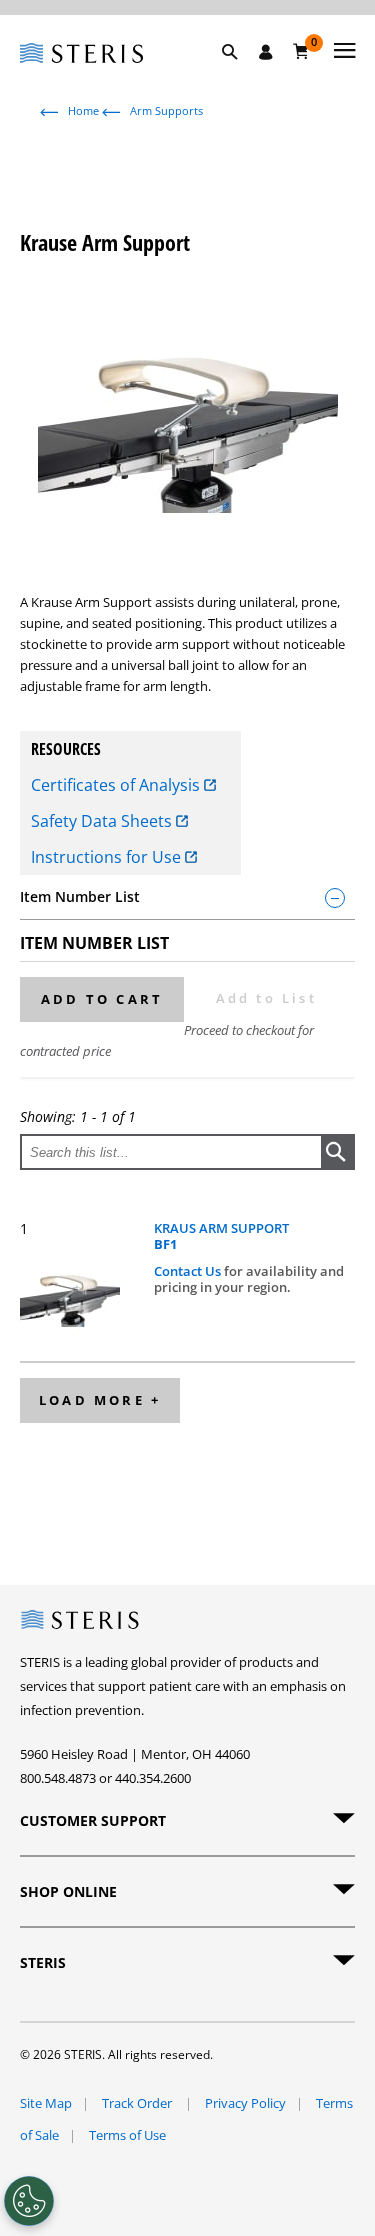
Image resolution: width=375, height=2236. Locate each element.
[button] (240, 75)
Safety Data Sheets (103, 821)
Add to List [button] (266, 998)
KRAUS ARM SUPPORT (221, 1236)
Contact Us (189, 1271)
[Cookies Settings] (29, 2201)
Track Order (138, 2103)
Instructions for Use (108, 857)
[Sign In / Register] (266, 52)
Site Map (46, 2103)
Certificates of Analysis (117, 785)
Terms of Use (127, 2135)
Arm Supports (166, 110)
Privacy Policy (245, 2103)
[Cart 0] (301, 51)
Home (83, 110)
